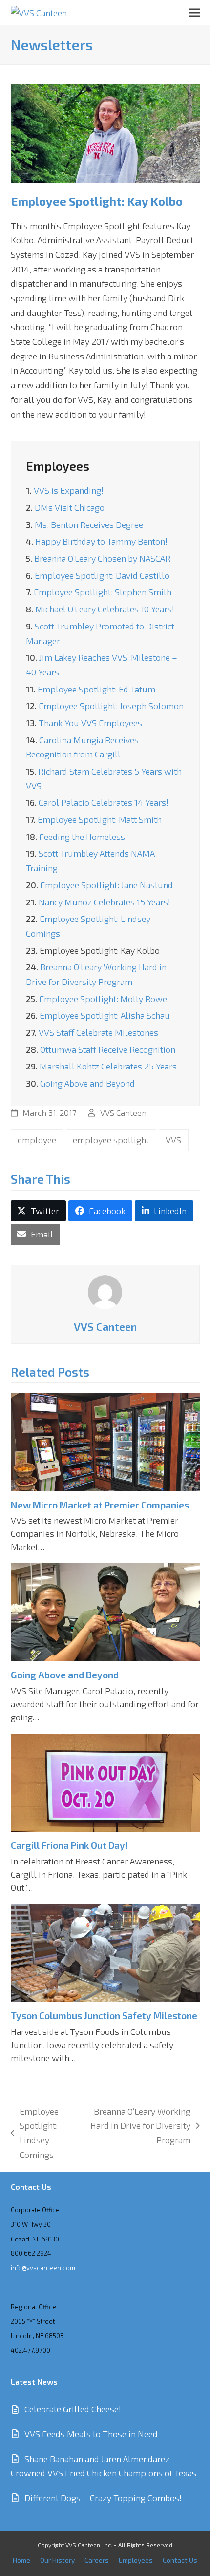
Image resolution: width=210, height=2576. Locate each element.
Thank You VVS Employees (90, 723)
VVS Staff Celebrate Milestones (98, 1032)
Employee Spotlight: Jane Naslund (106, 885)
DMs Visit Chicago (70, 507)
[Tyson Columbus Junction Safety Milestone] (105, 1952)
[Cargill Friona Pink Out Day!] (105, 1781)
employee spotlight (111, 1140)
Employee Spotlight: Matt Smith (100, 819)
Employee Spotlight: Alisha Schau (105, 1015)
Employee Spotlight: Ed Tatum (96, 689)
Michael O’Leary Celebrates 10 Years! (105, 609)
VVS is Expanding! (69, 490)
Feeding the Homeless (82, 837)
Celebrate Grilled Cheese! (73, 2409)
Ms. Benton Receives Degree (89, 524)
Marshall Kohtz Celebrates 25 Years (108, 1066)
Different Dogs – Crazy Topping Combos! (103, 2498)
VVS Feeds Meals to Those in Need (91, 2434)
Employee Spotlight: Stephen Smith (103, 592)
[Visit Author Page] (105, 1291)
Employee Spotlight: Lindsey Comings (35, 2133)
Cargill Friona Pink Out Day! (69, 1845)
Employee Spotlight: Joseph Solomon (111, 706)
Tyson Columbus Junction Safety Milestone (104, 2016)
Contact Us (180, 2560)
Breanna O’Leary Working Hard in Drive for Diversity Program (140, 2127)
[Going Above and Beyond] (105, 1611)
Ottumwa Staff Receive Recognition (108, 1049)
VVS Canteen (123, 1112)
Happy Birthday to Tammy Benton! (101, 541)
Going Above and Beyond (87, 1083)
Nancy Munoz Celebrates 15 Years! (105, 902)
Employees (58, 466)
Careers (97, 2560)
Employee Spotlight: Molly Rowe (103, 999)
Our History (57, 2560)
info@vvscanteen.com (43, 2268)
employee (37, 1140)
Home (21, 2560)
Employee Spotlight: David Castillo (102, 575)
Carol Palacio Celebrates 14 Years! (104, 802)
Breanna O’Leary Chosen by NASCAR (102, 558)
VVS (173, 1140)
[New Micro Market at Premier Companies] (105, 1441)
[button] (194, 12)
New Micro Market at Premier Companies (100, 1505)
